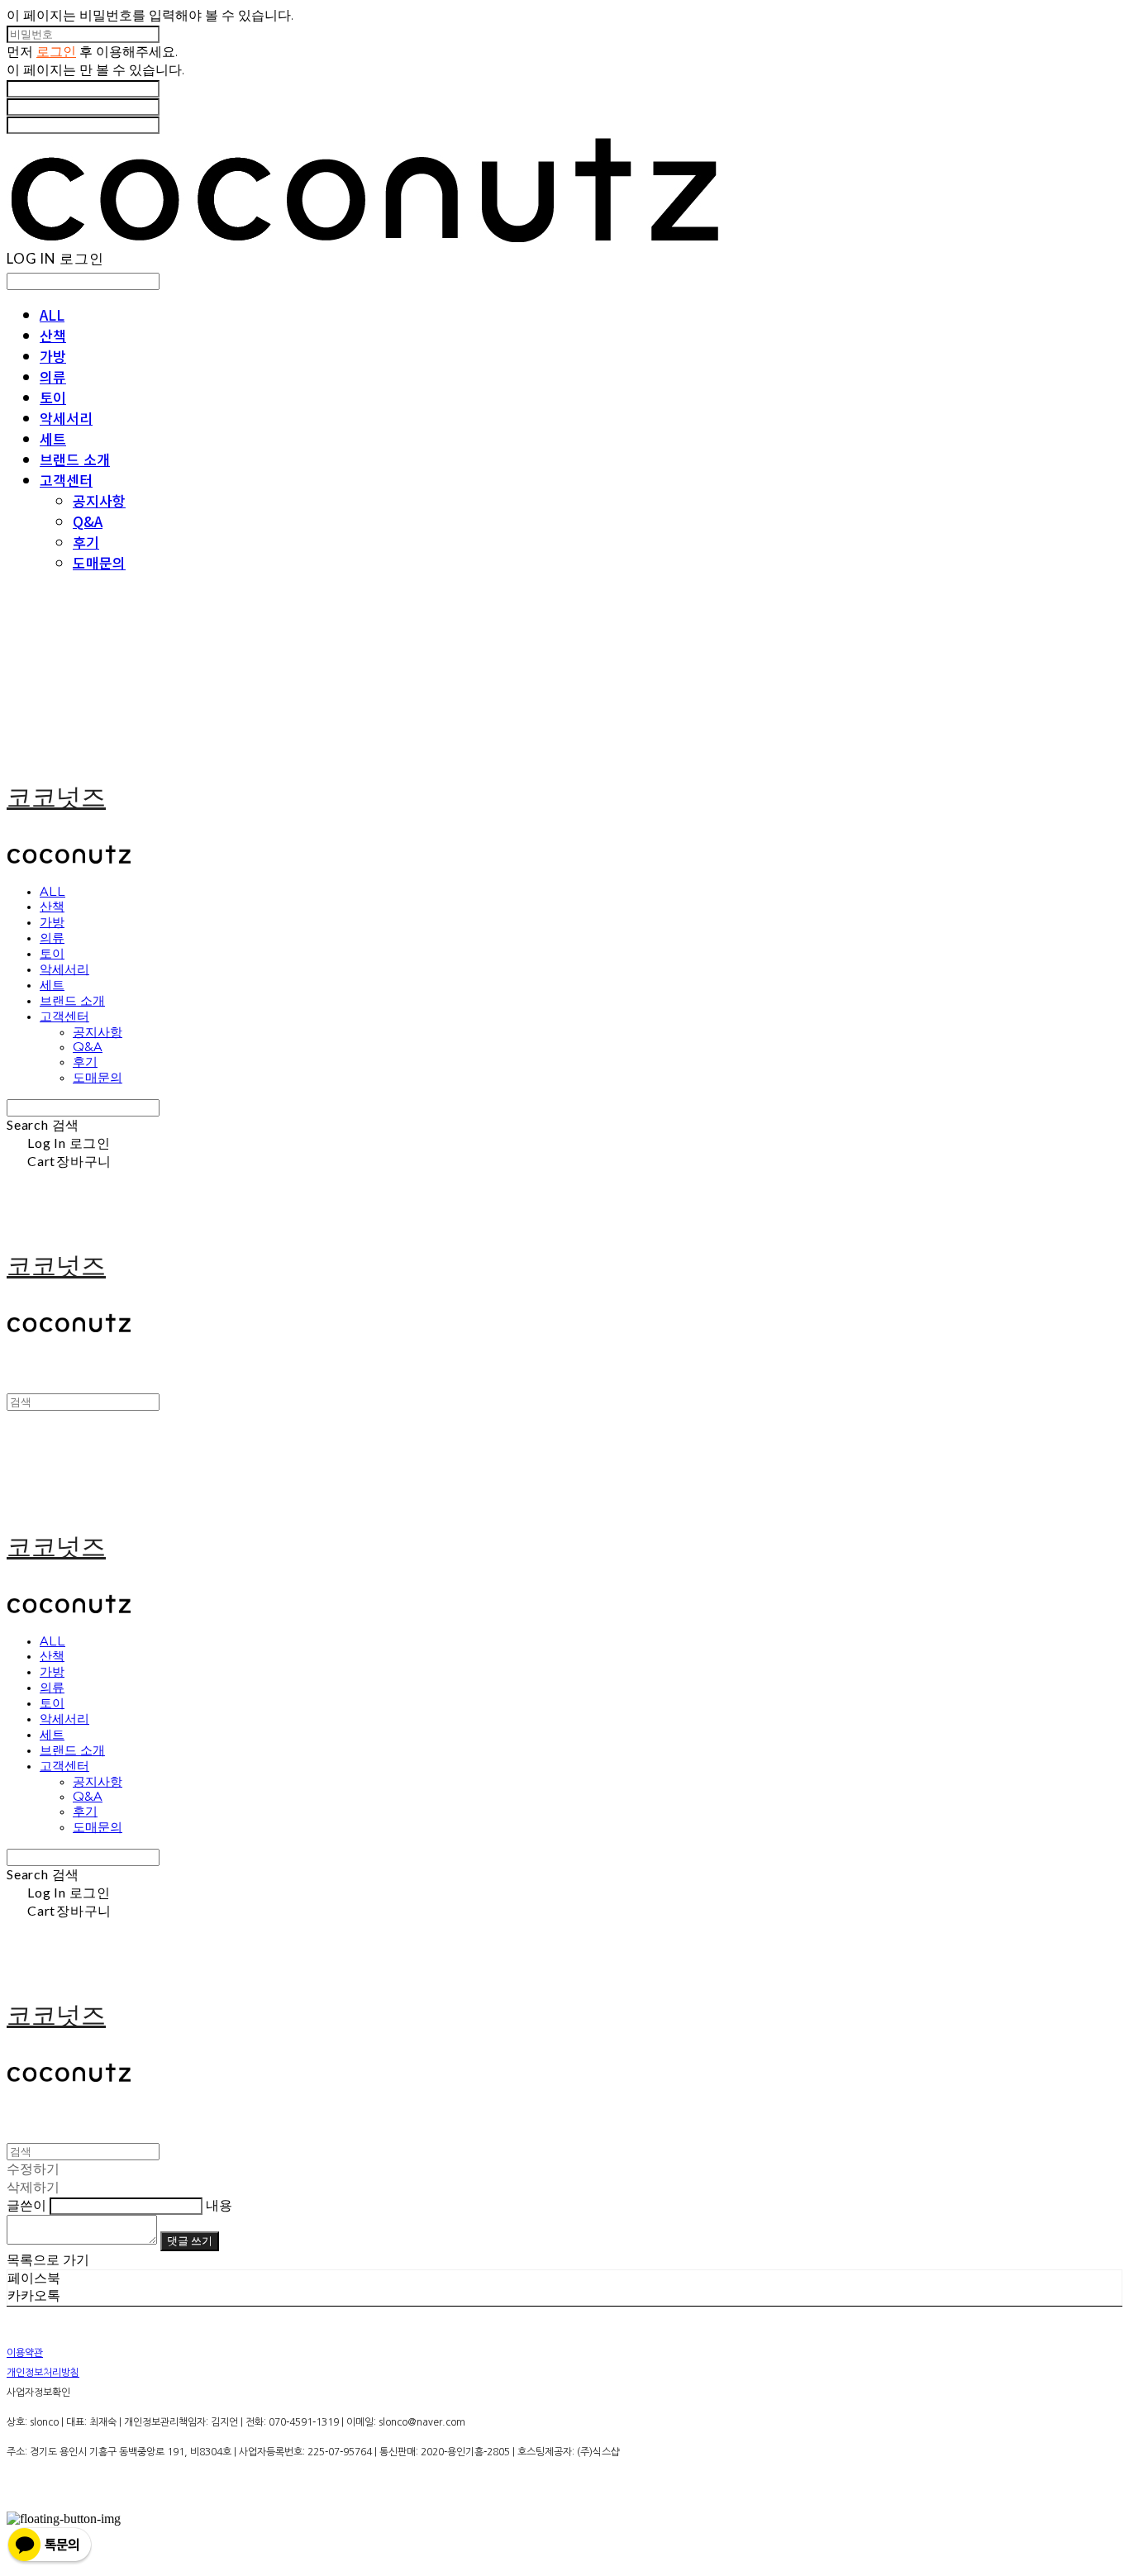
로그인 (56, 51)
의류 (53, 376)
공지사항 (99, 500)
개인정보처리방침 (43, 2373)
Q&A (88, 521)
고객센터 (66, 480)
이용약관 (25, 2353)
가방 (53, 356)
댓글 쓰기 (190, 2240)
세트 (53, 438)
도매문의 (99, 562)
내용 (219, 2205)
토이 (53, 397)
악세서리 (66, 418)
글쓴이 (26, 2205)
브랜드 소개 (75, 459)
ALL (52, 314)
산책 (53, 335)
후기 (86, 542)
